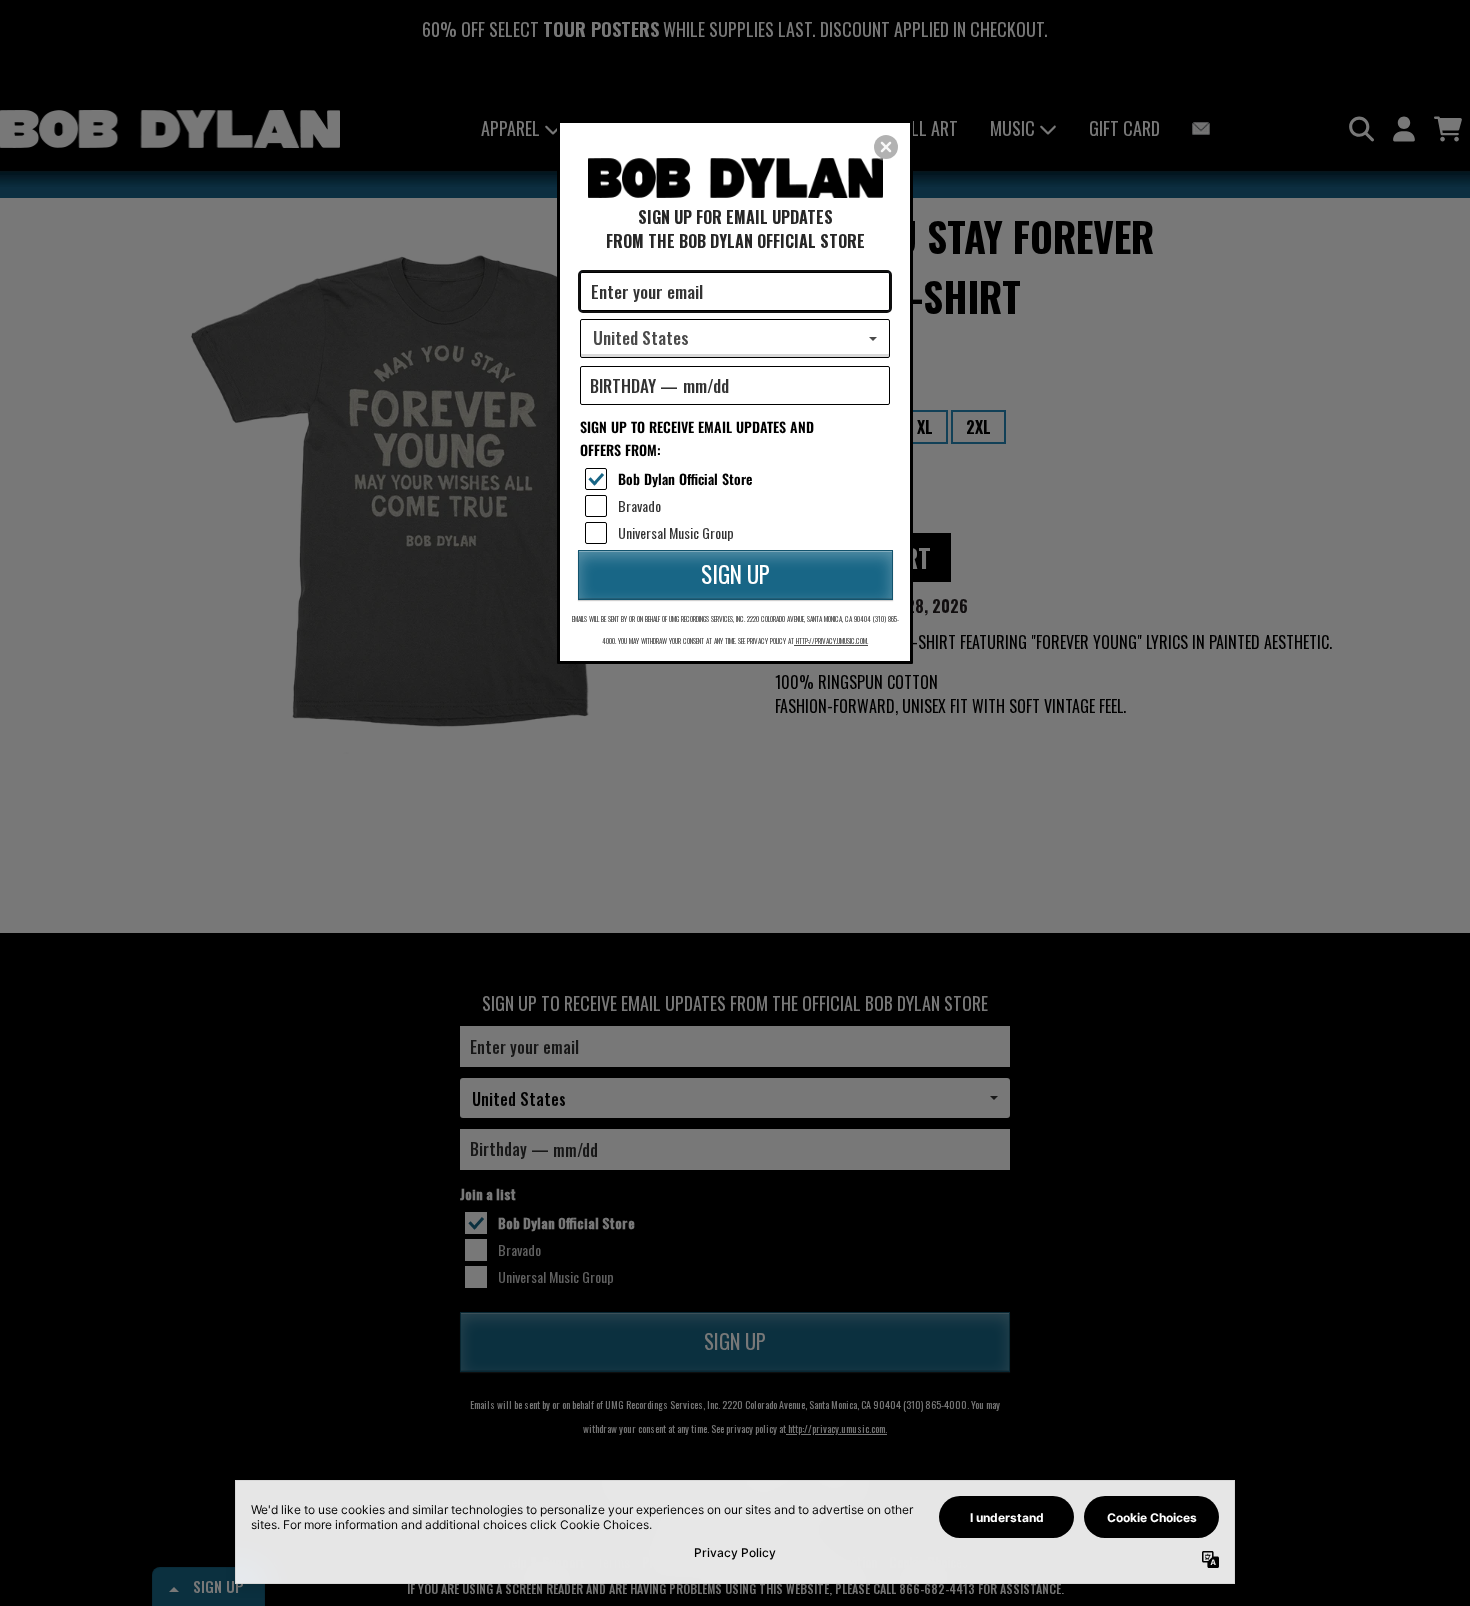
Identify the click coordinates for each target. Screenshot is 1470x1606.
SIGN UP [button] (735, 574)
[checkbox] (737, 479)
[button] (886, 147)
